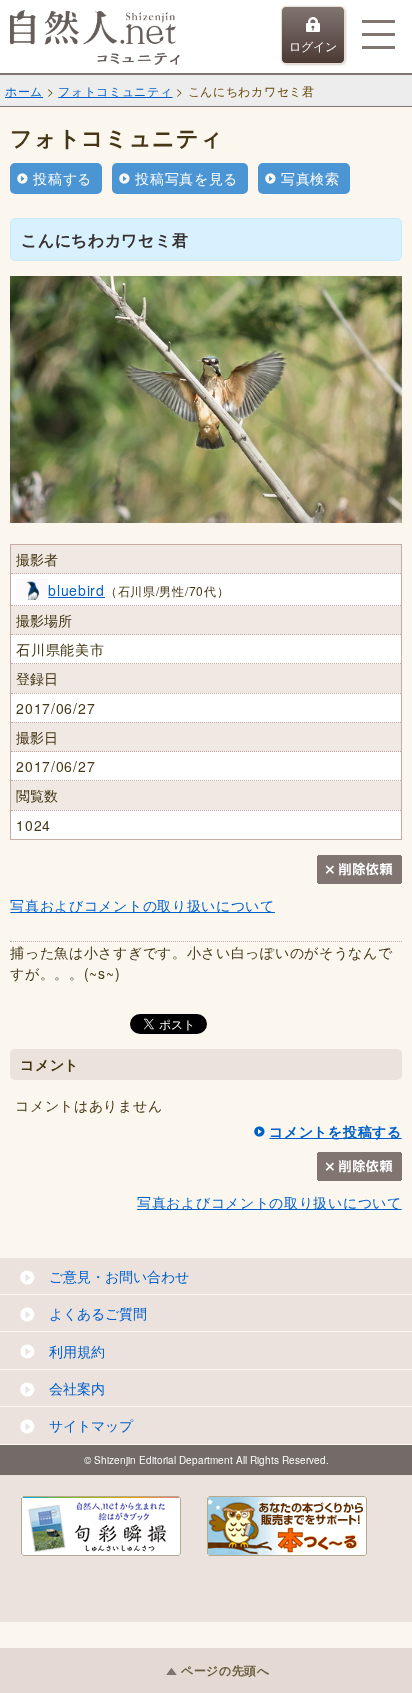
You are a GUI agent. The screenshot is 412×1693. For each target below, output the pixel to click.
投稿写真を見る (186, 178)
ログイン (313, 45)
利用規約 (77, 1351)
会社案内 (77, 1388)
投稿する (62, 178)
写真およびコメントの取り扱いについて (142, 905)
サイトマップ (91, 1425)
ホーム (24, 90)
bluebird (76, 590)
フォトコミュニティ (115, 90)
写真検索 (310, 178)
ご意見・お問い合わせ (119, 1276)
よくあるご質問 (98, 1313)
